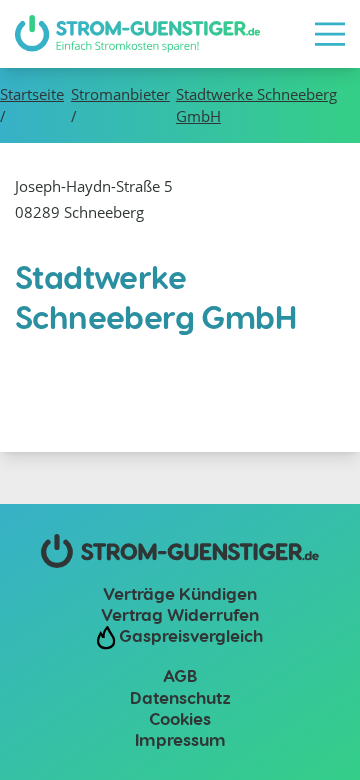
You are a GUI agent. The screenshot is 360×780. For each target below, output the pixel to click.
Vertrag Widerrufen (180, 614)
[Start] (137, 34)
